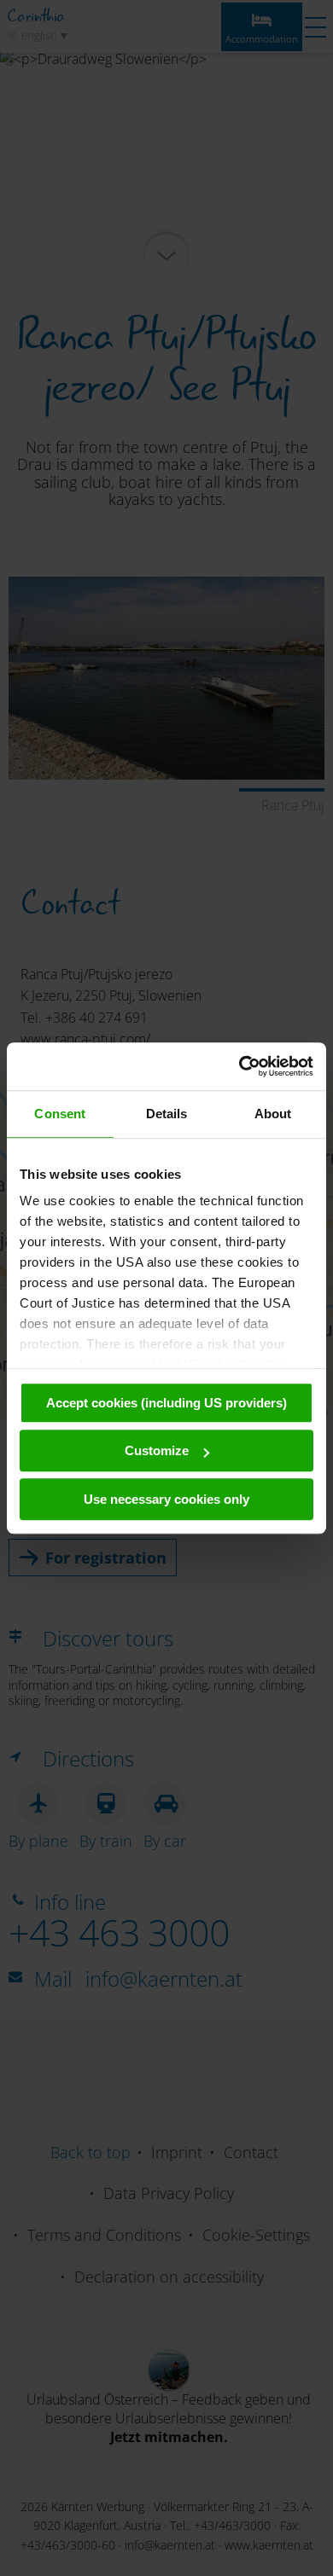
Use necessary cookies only (166, 1499)
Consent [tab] (60, 1114)
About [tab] (273, 1114)
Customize (157, 1450)
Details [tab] (167, 1114)
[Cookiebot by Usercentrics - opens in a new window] (240, 1066)
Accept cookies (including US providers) (166, 1403)
